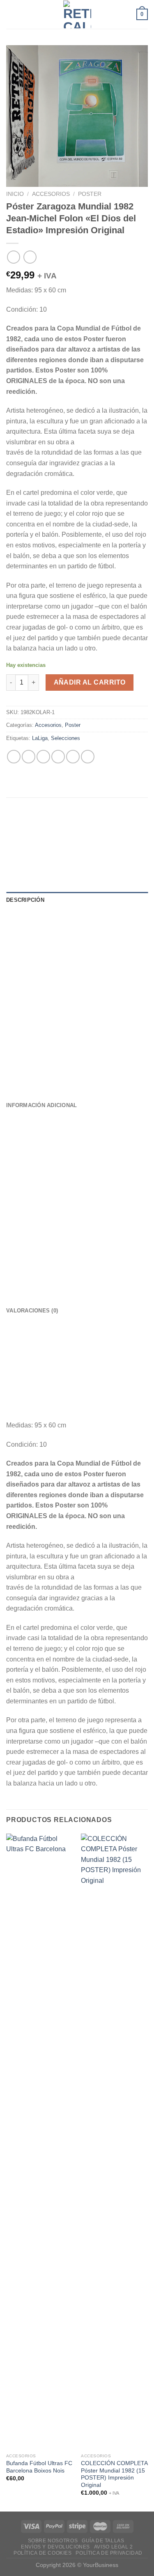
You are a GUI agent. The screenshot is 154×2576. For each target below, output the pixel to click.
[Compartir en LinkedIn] (88, 757)
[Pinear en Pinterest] (73, 757)
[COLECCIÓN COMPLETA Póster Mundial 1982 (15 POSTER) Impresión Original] (114, 2142)
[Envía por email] (58, 757)
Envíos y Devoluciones (55, 2547)
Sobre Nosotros (53, 2541)
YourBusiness (101, 2565)
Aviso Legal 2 (114, 2547)
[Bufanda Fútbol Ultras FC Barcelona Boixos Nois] (40, 2142)
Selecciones (66, 738)
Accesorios (51, 194)
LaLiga (40, 738)
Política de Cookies (43, 2553)
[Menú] (11, 14)
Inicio (15, 194)
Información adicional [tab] (41, 1105)
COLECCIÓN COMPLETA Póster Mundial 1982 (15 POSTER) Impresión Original (114, 2474)
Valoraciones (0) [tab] (32, 1311)
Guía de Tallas (103, 2541)
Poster (90, 194)
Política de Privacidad (109, 2553)
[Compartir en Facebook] (29, 757)
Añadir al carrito (90, 682)
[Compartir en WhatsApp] (14, 757)
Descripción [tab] (25, 900)
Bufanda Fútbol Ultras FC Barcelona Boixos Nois (39, 2467)
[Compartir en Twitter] (43, 757)
